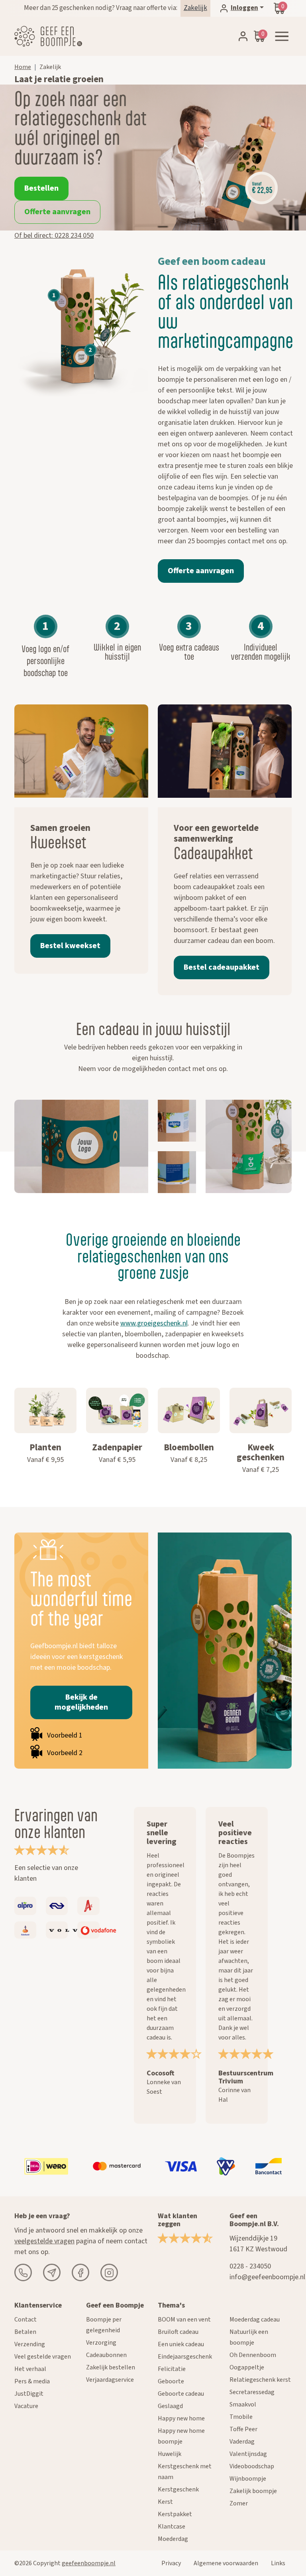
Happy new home (181, 2418)
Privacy (171, 2563)
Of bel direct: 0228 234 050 (54, 236)
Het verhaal (30, 2369)
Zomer (239, 2503)
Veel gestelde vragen (43, 2357)
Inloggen (244, 8)
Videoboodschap (252, 2466)
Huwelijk (170, 2454)
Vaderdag (242, 2442)
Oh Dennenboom (253, 2355)
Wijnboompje (248, 2479)
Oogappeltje (247, 2367)
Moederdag (173, 2539)
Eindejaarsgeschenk (185, 2357)
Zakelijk (195, 8)
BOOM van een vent (184, 2320)
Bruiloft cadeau (178, 2332)
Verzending (30, 2344)
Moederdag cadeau (255, 2320)
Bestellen (41, 188)
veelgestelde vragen (44, 2241)
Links (278, 2563)
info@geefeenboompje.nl (267, 2277)
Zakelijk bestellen (111, 2367)
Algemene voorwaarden (226, 2563)
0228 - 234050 (250, 2266)
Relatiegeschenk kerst (260, 2380)
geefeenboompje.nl (89, 2563)
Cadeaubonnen (106, 2355)
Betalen (25, 2332)
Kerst (165, 2502)
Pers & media (32, 2381)
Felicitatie (172, 2369)
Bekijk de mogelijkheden (81, 1702)
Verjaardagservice (110, 2380)
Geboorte (171, 2381)
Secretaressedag (252, 2392)
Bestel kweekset (70, 946)
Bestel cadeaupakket (222, 967)
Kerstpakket (175, 2514)
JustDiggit (29, 2394)
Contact (25, 2320)
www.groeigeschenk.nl (154, 1323)
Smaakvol (243, 2404)
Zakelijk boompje (253, 2491)
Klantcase (172, 2527)
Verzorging (101, 2343)
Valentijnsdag (248, 2454)
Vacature (26, 2406)
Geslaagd (170, 2406)
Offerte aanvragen (57, 212)
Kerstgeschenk (178, 2489)
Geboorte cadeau (181, 2394)
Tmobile (241, 2417)
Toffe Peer (243, 2429)
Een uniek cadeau (181, 2344)
